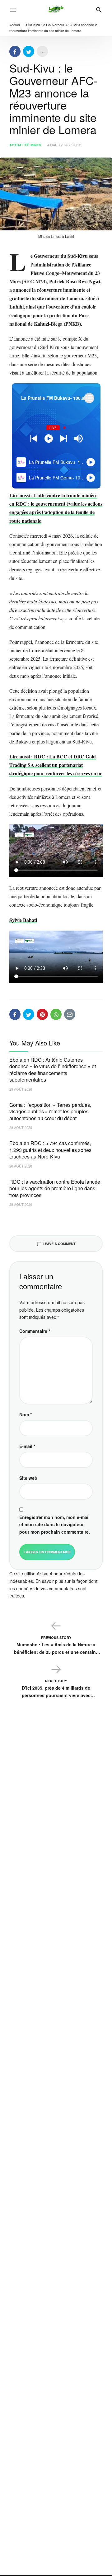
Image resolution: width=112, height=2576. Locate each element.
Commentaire (35, 1331)
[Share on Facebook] (15, 51)
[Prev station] (64, 439)
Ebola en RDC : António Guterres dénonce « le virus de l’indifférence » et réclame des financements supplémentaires (53, 1070)
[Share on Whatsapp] (56, 1014)
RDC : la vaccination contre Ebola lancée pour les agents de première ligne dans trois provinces (55, 1188)
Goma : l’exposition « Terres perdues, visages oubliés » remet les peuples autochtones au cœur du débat (50, 1111)
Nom (26, 1414)
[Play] (49, 439)
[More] (42, 51)
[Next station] (34, 439)
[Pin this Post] (42, 1014)
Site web (28, 1478)
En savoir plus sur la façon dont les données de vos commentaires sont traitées (53, 1588)
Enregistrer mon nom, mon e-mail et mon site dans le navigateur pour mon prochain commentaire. (55, 1525)
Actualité (19, 145)
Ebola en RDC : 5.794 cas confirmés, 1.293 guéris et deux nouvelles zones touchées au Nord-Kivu (50, 1150)
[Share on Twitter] (29, 51)
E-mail (27, 1446)
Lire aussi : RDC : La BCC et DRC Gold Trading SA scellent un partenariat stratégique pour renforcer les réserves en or (56, 765)
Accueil (15, 25)
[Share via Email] (70, 1014)
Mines (36, 145)
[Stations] (89, 398)
